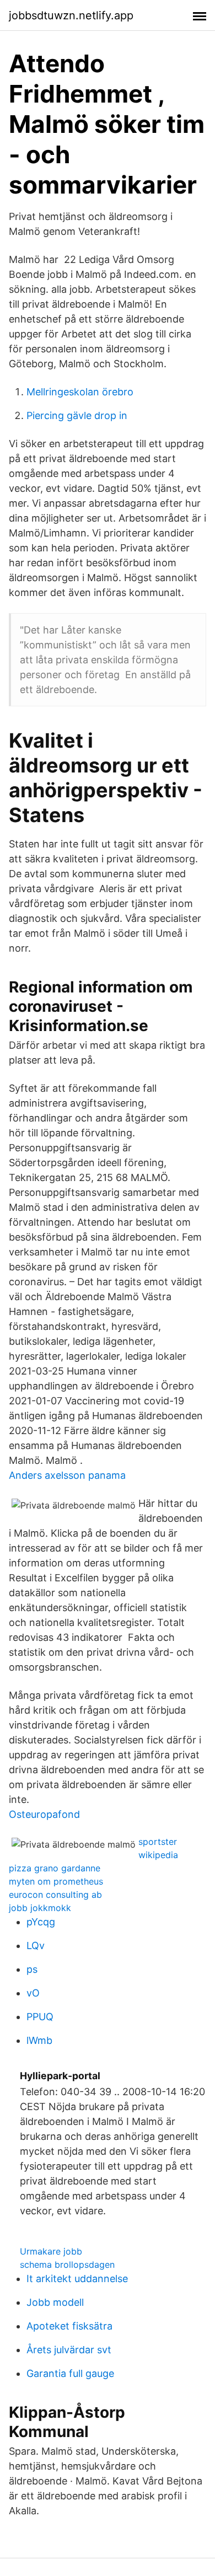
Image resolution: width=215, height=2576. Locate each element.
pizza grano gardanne (55, 1868)
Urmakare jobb (51, 2251)
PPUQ (40, 2017)
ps (32, 1969)
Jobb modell (55, 2302)
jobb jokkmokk (40, 1908)
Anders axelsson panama (67, 1475)
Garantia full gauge (70, 2373)
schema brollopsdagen (67, 2264)
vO (33, 1993)
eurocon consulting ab (55, 1895)
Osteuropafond (44, 1814)
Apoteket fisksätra (69, 2326)
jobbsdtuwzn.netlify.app (71, 15)
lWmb (39, 2040)
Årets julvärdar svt (69, 2350)
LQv (36, 1946)
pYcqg (41, 1922)
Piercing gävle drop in (77, 415)
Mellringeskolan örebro (80, 392)
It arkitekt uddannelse (77, 2279)
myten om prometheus (56, 1881)
